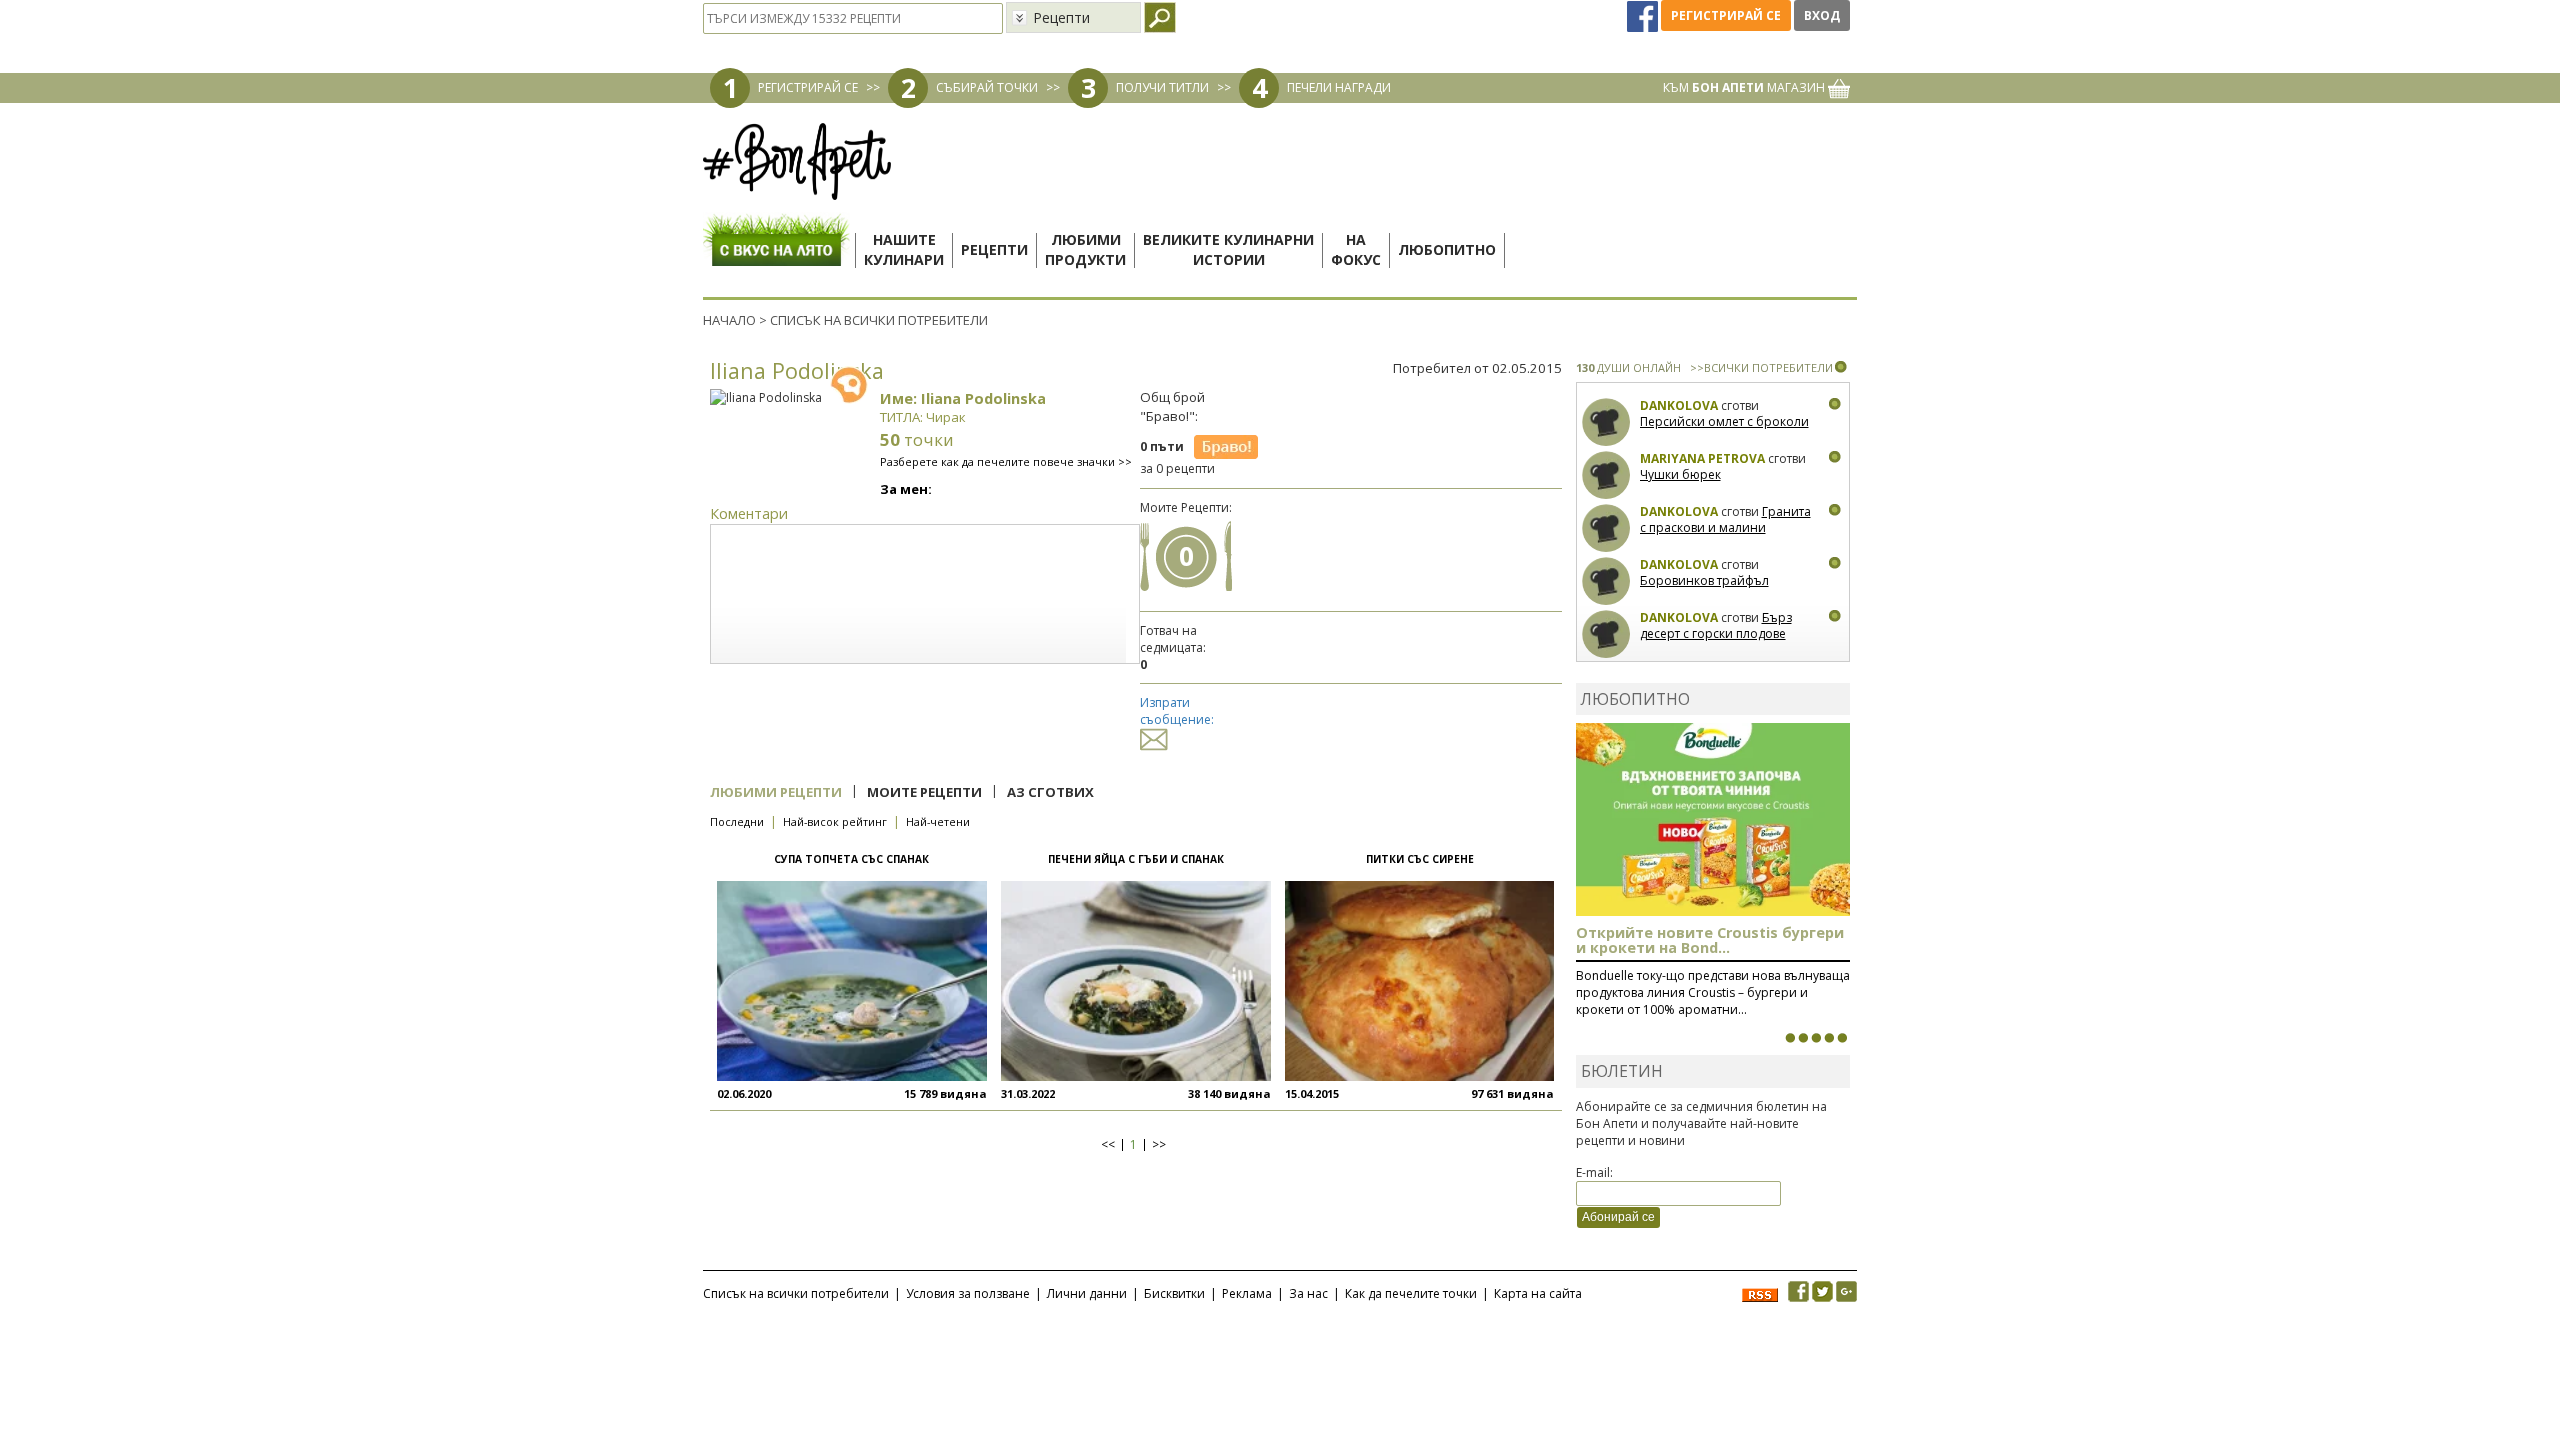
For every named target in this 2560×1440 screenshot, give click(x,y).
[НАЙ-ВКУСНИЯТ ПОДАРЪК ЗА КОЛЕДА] (1816, 1038)
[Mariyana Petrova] (1606, 475)
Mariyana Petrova (1702, 458)
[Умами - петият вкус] (1829, 1038)
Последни (737, 821)
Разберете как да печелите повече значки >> (1006, 461)
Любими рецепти (776, 792)
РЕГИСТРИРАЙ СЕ (808, 87)
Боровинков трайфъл (1704, 580)
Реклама (1247, 1293)
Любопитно (1447, 249)
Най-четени (938, 821)
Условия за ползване (968, 1293)
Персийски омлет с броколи (1724, 421)
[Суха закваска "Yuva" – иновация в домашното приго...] (1790, 1038)
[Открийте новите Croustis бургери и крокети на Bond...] (1803, 1038)
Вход (1822, 15)
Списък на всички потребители (796, 1293)
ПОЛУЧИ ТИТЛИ (1162, 87)
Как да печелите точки (1411, 1293)
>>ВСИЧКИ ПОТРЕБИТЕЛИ (1761, 367)
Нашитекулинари (904, 249)
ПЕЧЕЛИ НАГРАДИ (1339, 87)
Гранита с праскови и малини (1725, 519)
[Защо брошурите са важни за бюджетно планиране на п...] (1842, 1038)
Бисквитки (1174, 1293)
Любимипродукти (1085, 249)
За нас (1308, 1293)
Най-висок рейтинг (835, 821)
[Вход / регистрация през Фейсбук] (1644, 15)
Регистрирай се (1726, 15)
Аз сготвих (1050, 792)
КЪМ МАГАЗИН (1745, 87)
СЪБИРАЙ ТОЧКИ (987, 87)
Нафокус (1356, 249)
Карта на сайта (1538, 1293)
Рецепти (994, 249)
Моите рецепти (924, 792)
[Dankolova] (1606, 422)
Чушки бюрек (1680, 474)
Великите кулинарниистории (1228, 249)
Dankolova (1679, 405)
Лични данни (1087, 1293)
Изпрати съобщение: (1177, 711)
